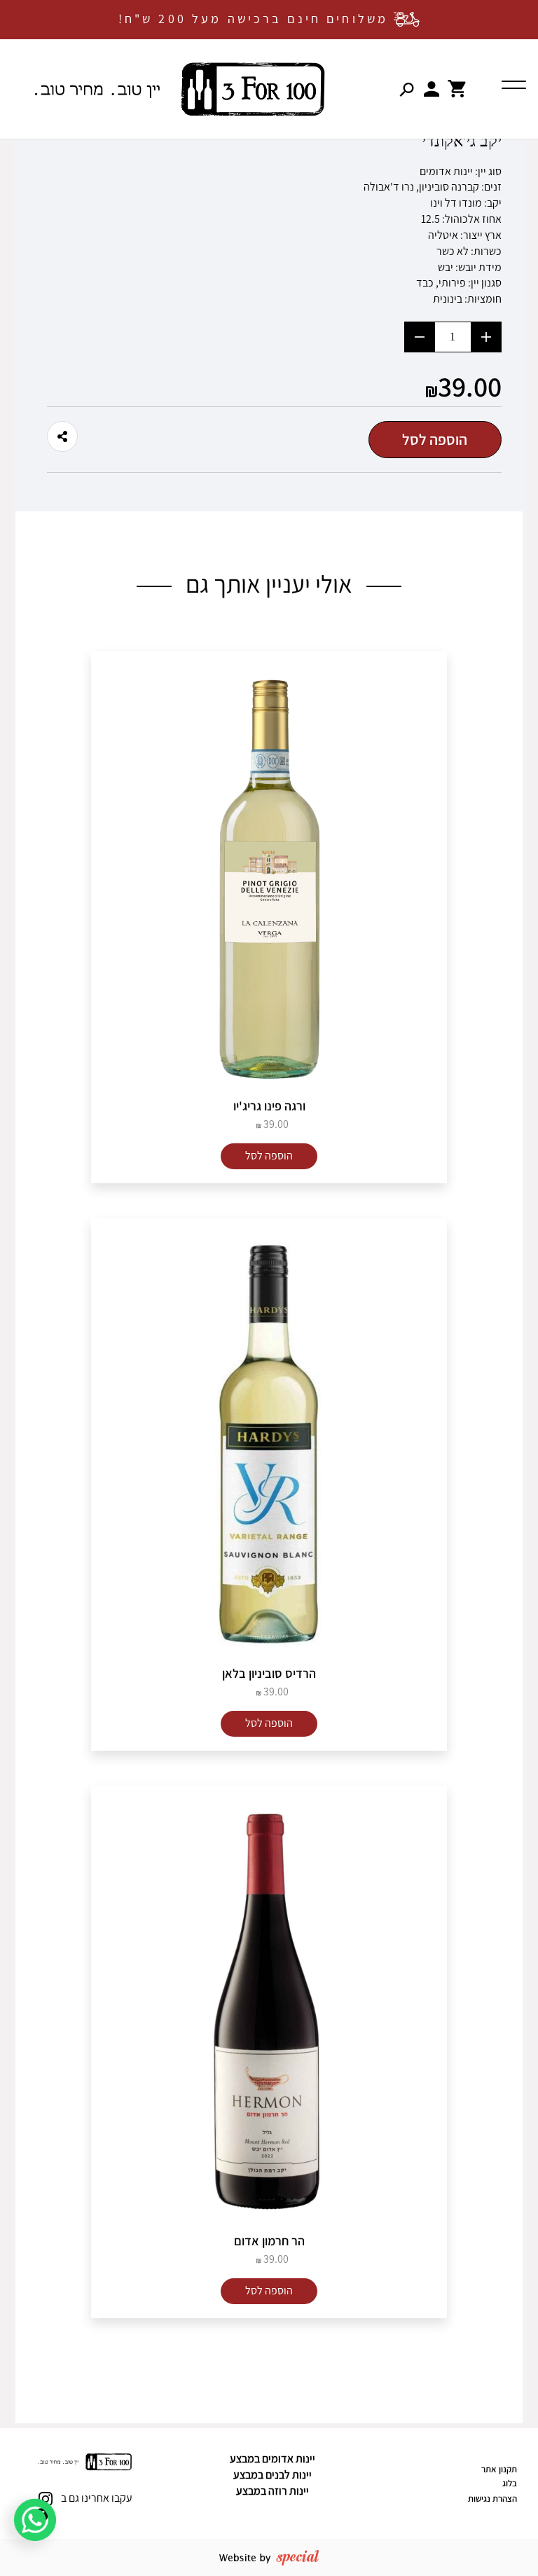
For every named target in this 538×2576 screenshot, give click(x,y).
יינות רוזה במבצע (273, 2491)
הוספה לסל (435, 439)
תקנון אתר (499, 2469)
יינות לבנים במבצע (273, 2475)
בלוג (510, 2483)
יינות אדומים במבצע (273, 2459)
